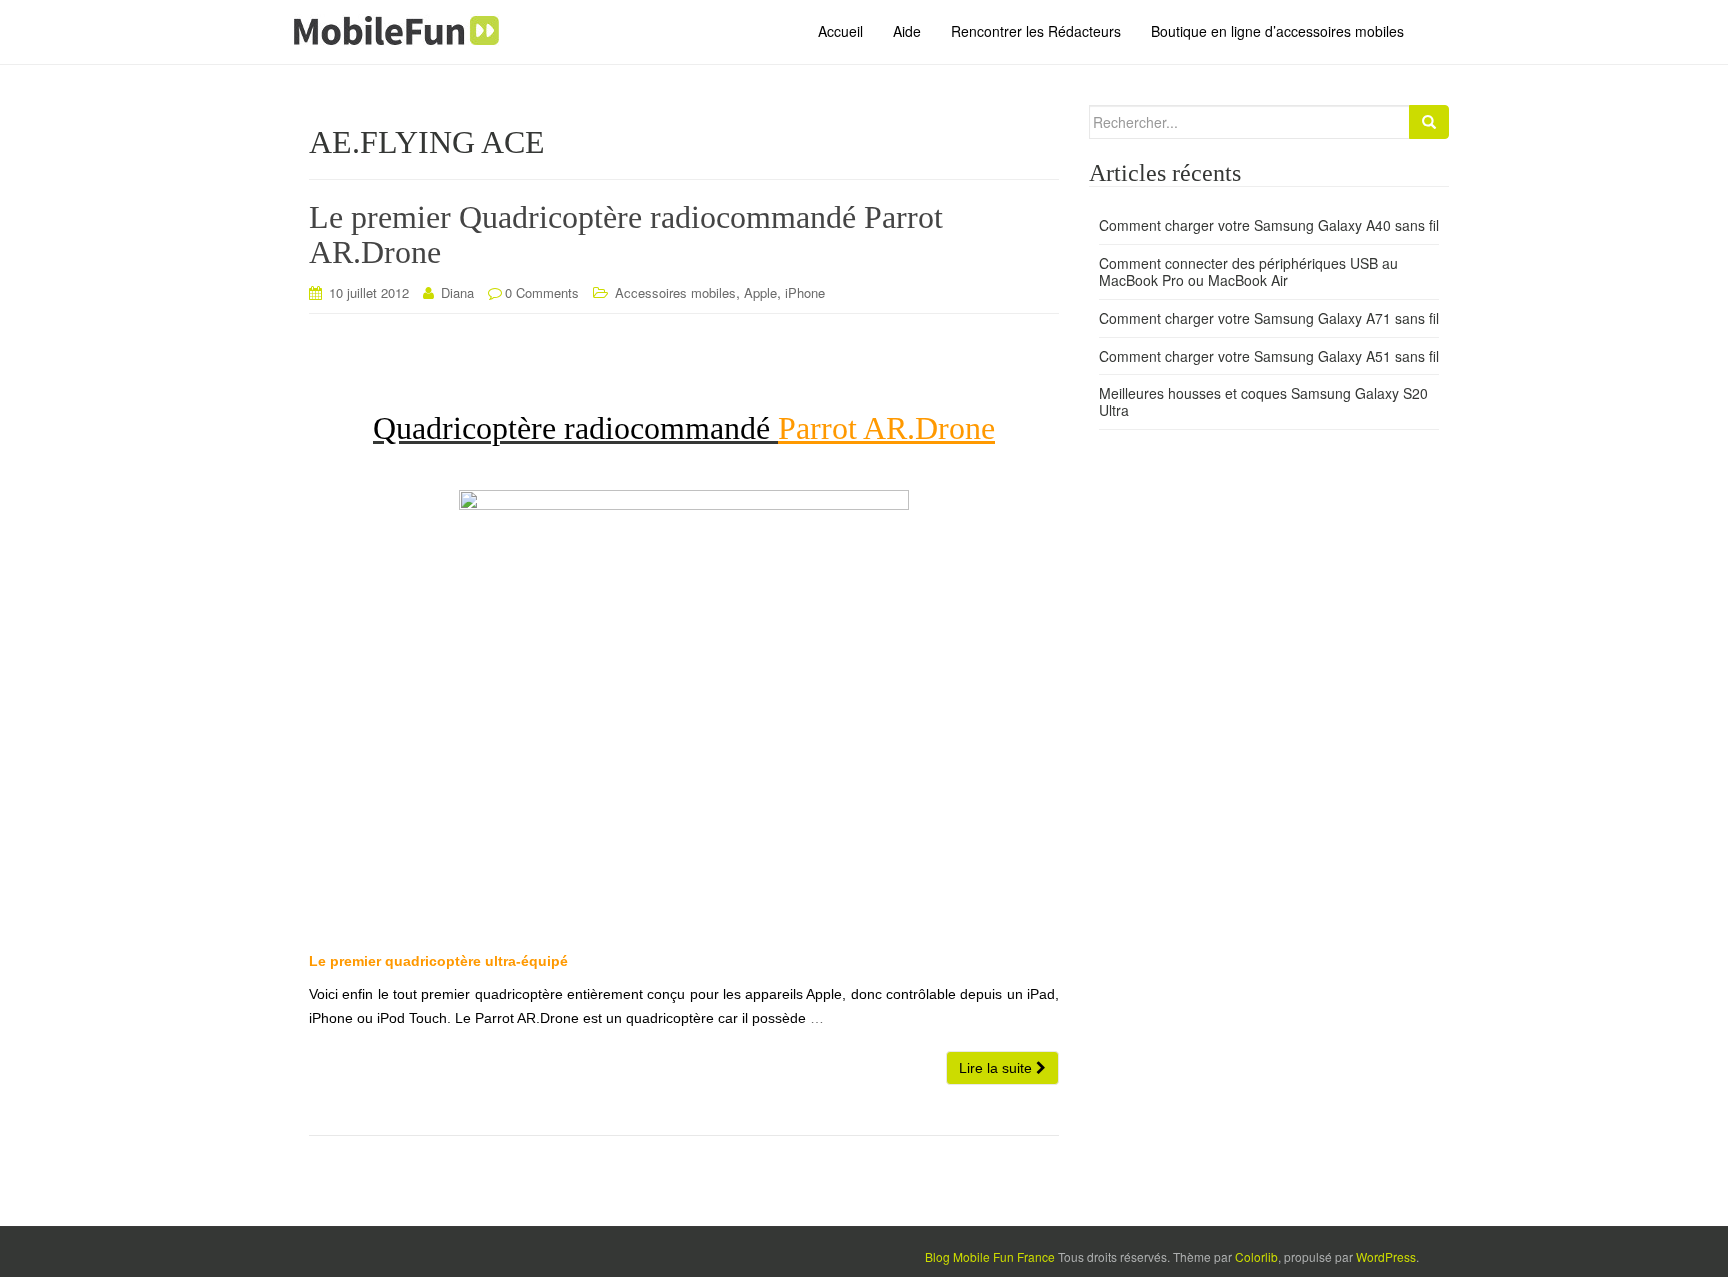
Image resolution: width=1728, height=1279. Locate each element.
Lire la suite (997, 1068)
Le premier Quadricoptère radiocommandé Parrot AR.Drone (626, 234)
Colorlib (1256, 1256)
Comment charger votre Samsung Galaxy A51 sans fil (1269, 356)
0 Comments (542, 292)
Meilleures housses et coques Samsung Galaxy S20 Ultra (1263, 401)
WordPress (1386, 1256)
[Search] (1429, 122)
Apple (760, 292)
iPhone (805, 292)
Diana (457, 292)
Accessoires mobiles (675, 292)
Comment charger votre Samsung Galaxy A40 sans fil (1269, 225)
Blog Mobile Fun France (990, 1256)
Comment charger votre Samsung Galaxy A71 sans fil (1269, 318)
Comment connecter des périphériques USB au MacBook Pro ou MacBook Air (1248, 271)
